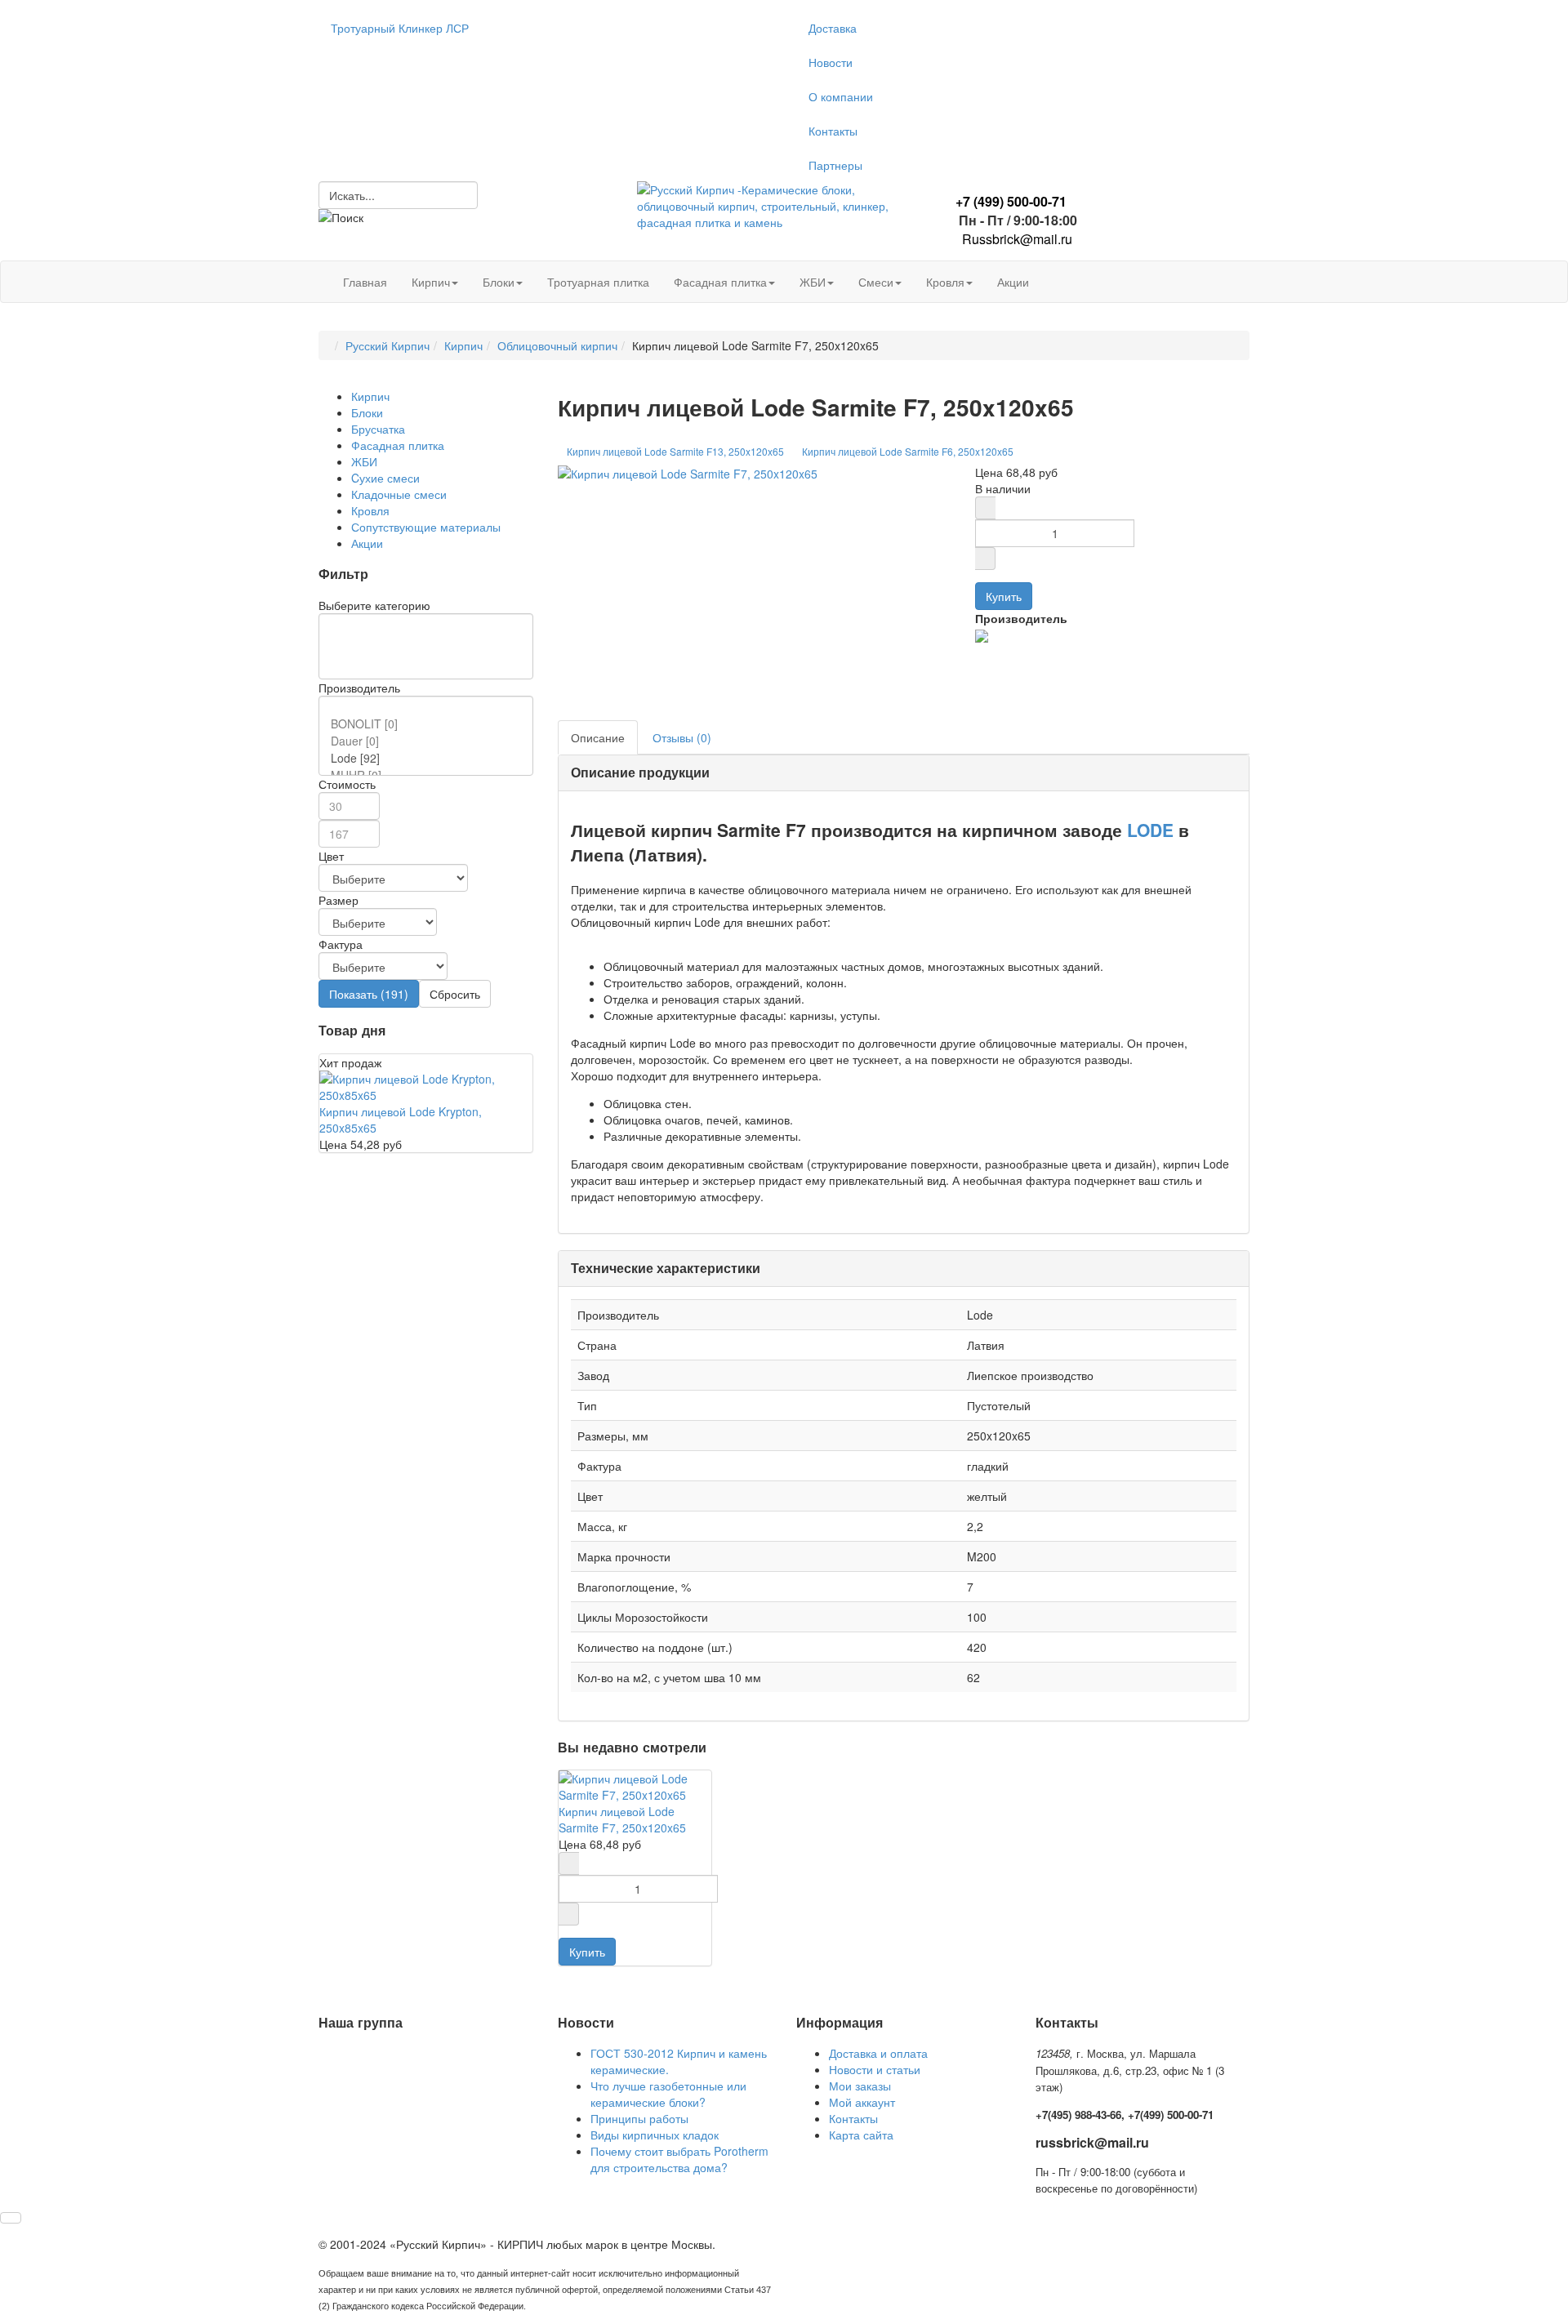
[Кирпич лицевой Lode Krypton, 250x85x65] (426, 1085)
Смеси (876, 282)
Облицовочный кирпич (557, 345)
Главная (365, 282)
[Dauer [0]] (429, 741)
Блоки (499, 282)
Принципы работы (639, 2118)
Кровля (945, 282)
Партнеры (835, 165)
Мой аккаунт (862, 2102)
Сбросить (455, 994)
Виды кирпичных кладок (655, 2135)
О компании (841, 96)
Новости (831, 62)
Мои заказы (860, 2086)
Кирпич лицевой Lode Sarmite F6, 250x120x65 (908, 451)
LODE (1150, 830)
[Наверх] (11, 2218)
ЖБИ (813, 282)
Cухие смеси (385, 478)
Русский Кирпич (388, 345)
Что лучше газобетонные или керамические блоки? (668, 2094)
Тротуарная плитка (598, 282)
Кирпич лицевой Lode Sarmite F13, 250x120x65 (675, 451)
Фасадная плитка (720, 282)
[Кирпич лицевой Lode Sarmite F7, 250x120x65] (688, 472)
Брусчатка (378, 429)
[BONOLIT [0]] (429, 724)
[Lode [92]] (429, 758)
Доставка (833, 28)
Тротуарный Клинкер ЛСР (400, 28)
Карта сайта (861, 2135)
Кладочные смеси (399, 494)
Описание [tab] (598, 737)
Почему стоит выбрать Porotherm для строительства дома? (679, 2159)
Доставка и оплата (878, 2053)
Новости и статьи (875, 2069)
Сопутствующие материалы (426, 527)
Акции (1013, 282)
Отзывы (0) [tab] (682, 737)
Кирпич (431, 282)
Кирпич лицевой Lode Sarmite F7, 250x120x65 (622, 1819)
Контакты (833, 131)
